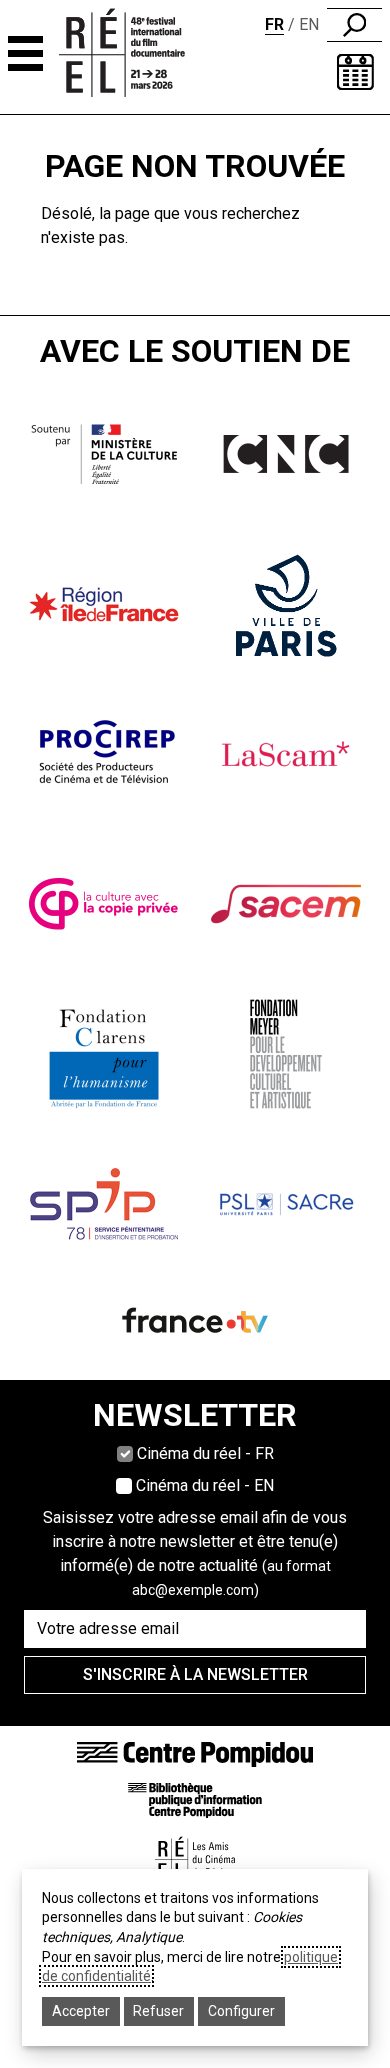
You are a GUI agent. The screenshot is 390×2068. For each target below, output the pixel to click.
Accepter (81, 2011)
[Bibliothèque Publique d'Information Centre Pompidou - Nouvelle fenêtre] (195, 1799)
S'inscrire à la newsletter (195, 1674)
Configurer (241, 2011)
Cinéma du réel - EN (205, 1485)
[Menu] (25, 53)
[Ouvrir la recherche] (354, 25)
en (309, 24)
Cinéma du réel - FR (205, 1453)
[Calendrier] (355, 72)
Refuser (158, 2011)
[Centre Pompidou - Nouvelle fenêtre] (195, 1753)
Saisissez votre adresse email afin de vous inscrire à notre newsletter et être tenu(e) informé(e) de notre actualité (195, 1553)
